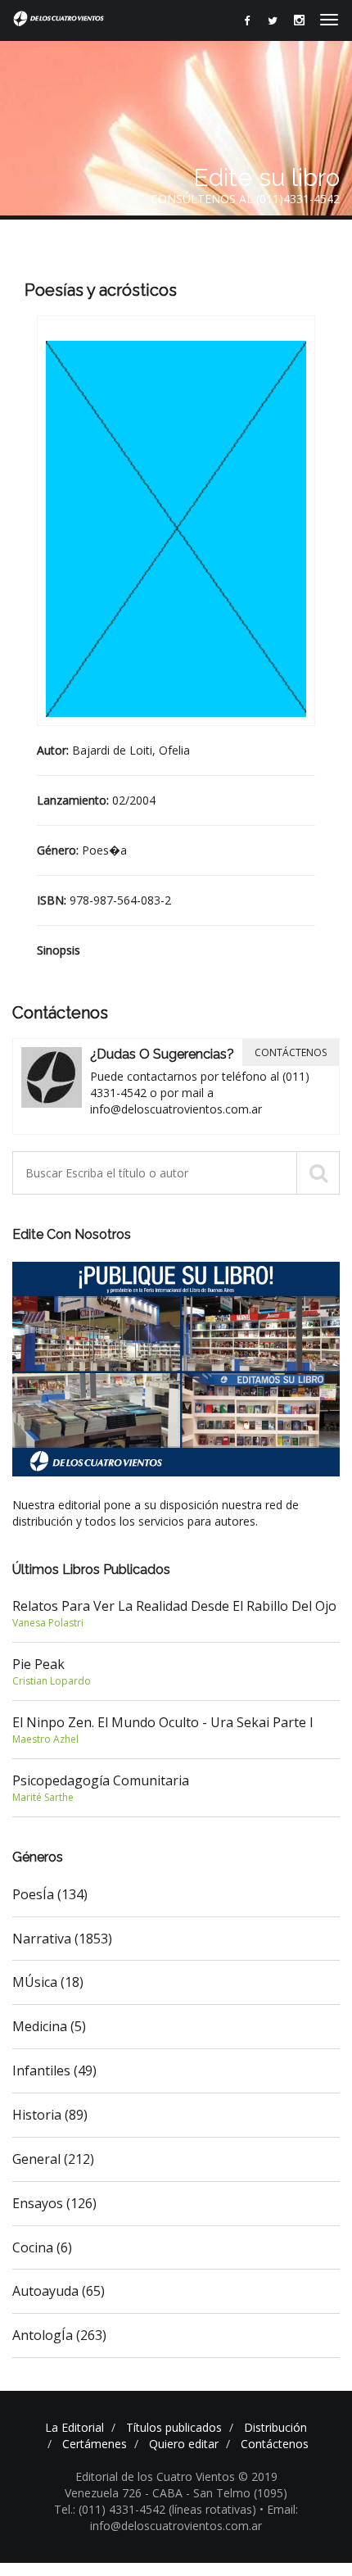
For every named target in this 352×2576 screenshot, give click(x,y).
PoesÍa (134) (50, 1894)
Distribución (275, 2427)
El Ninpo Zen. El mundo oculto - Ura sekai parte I (163, 1730)
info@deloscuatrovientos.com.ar (176, 1109)
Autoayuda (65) (59, 2291)
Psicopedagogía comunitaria (101, 1788)
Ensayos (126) (54, 2203)
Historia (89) (50, 2115)
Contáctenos (291, 1052)
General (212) (53, 2159)
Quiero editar (184, 2444)
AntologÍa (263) (59, 2335)
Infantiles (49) (54, 2070)
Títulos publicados (174, 2427)
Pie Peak (52, 1671)
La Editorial (74, 2427)
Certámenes (95, 2444)
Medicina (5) (49, 2026)
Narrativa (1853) (62, 1939)
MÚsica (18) (48, 1982)
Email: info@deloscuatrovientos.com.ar (194, 2517)
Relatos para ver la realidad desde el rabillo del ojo (174, 1613)
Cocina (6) (42, 2247)
